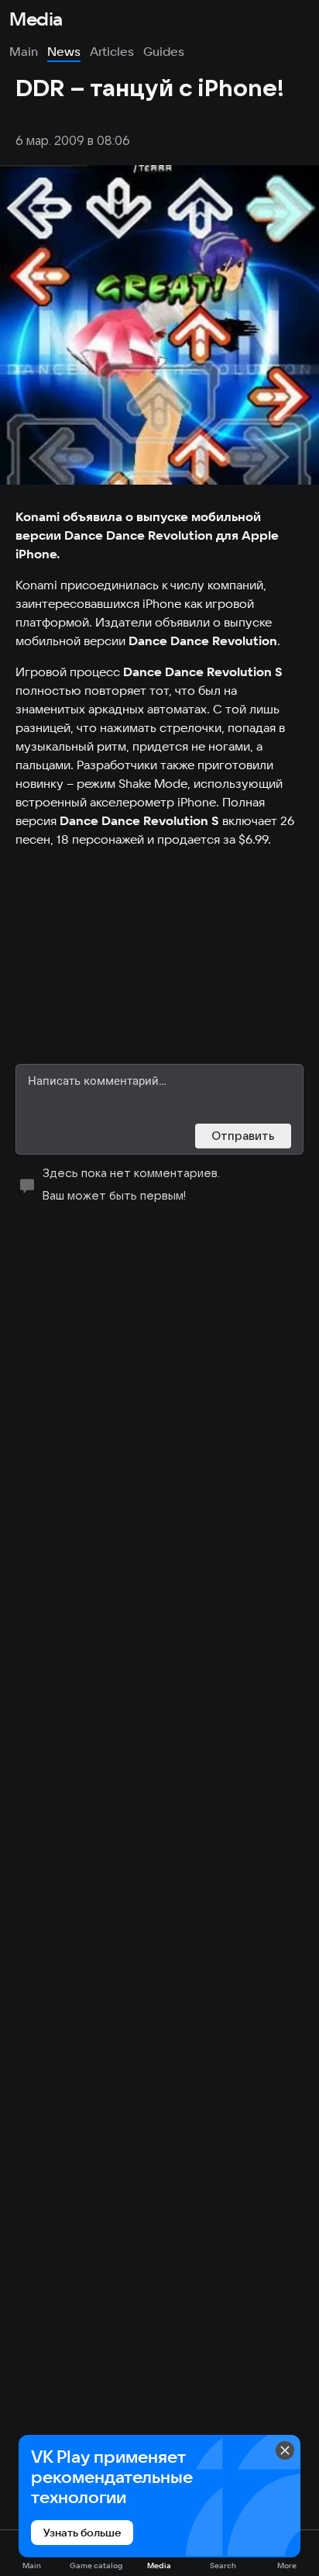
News (64, 51)
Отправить (243, 1136)
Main (24, 51)
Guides (164, 51)
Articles (112, 51)
